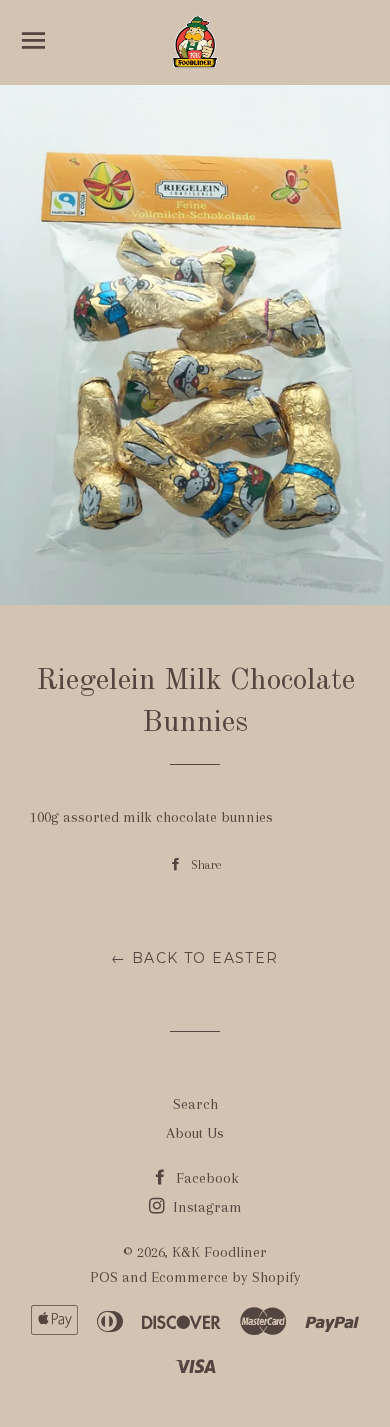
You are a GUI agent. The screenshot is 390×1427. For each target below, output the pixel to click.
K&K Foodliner (219, 1252)
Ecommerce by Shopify (226, 1277)
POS (104, 1277)
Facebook (205, 1178)
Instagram (205, 1207)
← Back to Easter (194, 958)
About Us (195, 1133)
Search (195, 1104)
